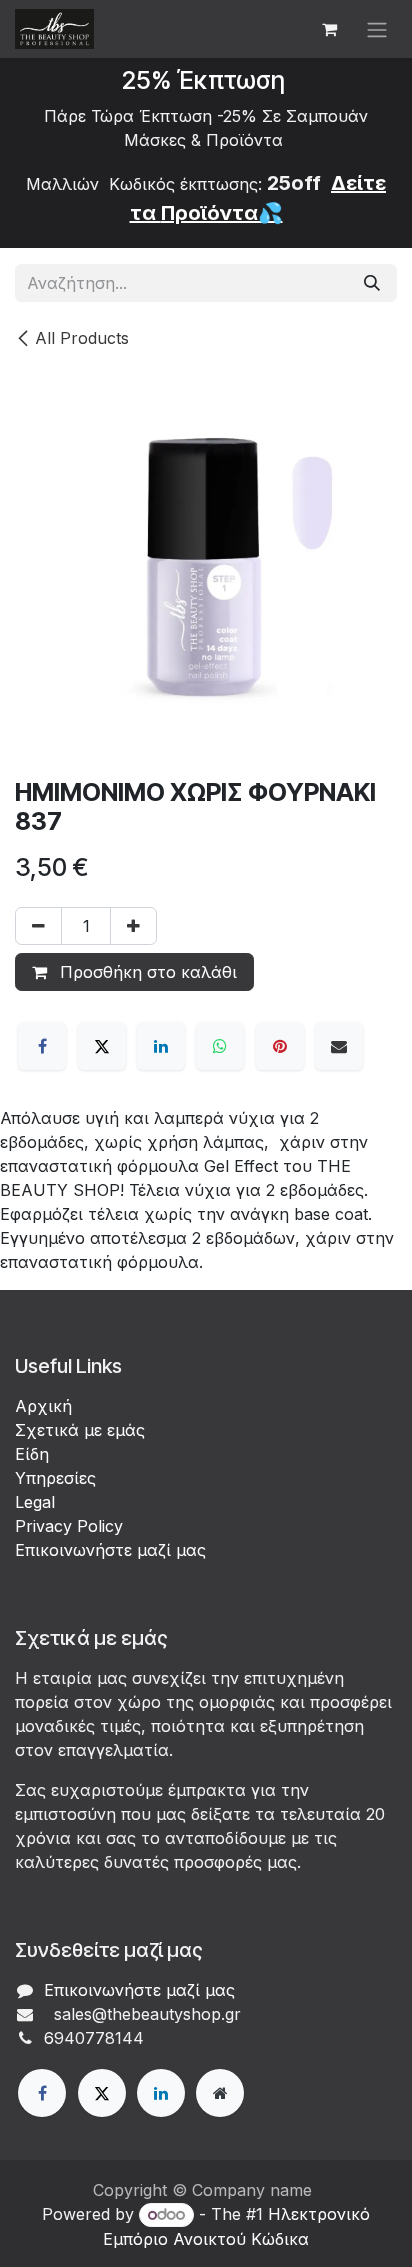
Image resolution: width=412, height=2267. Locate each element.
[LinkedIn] (161, 1046)
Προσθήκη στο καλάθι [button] (146, 972)
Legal (35, 1502)
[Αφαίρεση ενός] (38, 926)
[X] (102, 1046)
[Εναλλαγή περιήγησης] (377, 29)
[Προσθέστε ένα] (133, 926)
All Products (82, 338)
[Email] (339, 1046)
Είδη (32, 1454)
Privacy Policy (69, 1526)
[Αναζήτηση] (372, 283)
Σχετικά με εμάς (80, 1430)
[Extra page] (220, 2093)
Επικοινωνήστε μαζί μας (110, 1550)
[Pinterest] (280, 1046)
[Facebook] (42, 1046)
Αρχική (43, 1406)
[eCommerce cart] (329, 29)
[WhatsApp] (220, 1046)
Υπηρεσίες (55, 1478)
